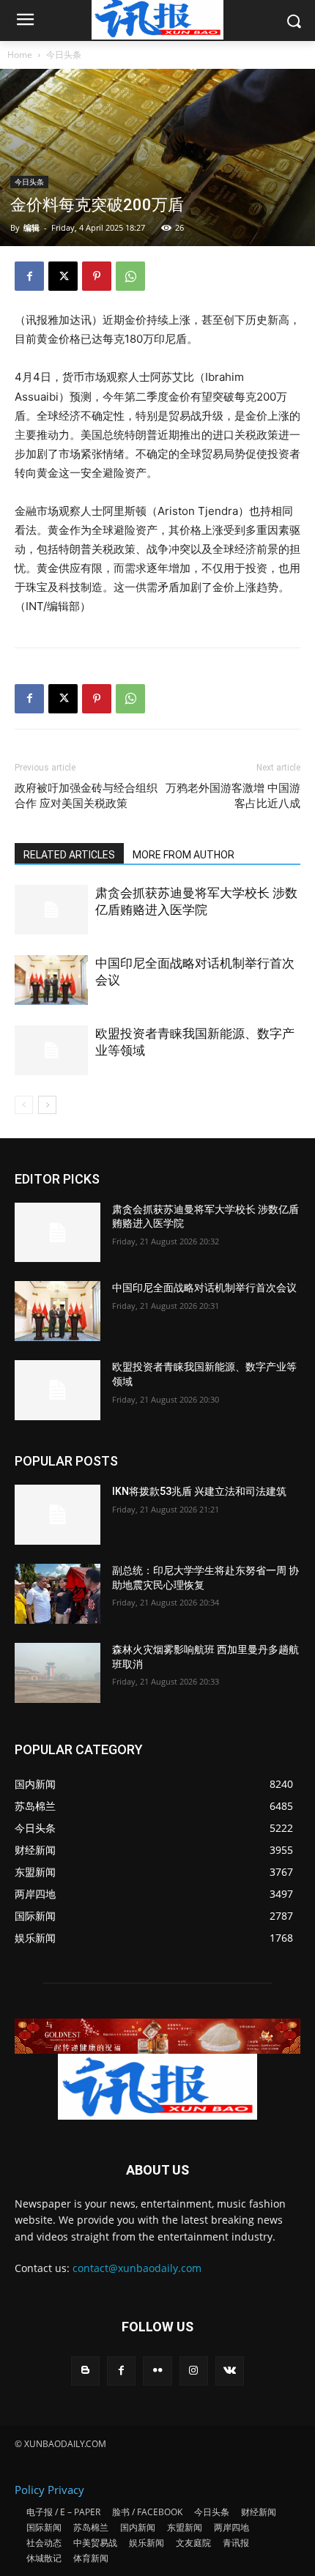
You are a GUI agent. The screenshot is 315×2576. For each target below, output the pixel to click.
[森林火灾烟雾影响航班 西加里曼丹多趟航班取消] (58, 1673)
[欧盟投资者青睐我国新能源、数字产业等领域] (51, 1051)
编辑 (31, 227)
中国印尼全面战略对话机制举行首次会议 (204, 1288)
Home (20, 55)
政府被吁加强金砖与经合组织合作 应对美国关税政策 (86, 796)
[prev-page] (24, 1105)
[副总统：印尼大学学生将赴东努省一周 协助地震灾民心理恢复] (58, 1594)
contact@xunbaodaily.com (137, 2268)
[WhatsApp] (130, 276)
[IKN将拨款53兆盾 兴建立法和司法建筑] (58, 1515)
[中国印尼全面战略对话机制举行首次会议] (51, 980)
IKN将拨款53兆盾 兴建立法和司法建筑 (199, 1491)
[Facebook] (29, 276)
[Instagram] (194, 2371)
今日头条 (64, 55)
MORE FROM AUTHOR (184, 855)
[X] (63, 276)
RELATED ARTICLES (69, 855)
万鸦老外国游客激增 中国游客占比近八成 (233, 796)
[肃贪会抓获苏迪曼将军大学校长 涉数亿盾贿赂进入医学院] (51, 910)
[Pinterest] (97, 276)
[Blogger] (85, 2371)
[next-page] (47, 1105)
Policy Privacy (49, 2490)
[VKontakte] (230, 2371)
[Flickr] (157, 2371)
